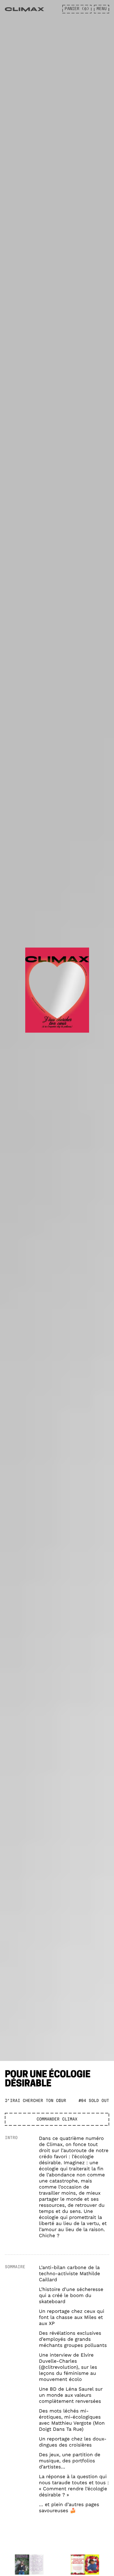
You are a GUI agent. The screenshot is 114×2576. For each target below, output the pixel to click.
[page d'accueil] (24, 10)
